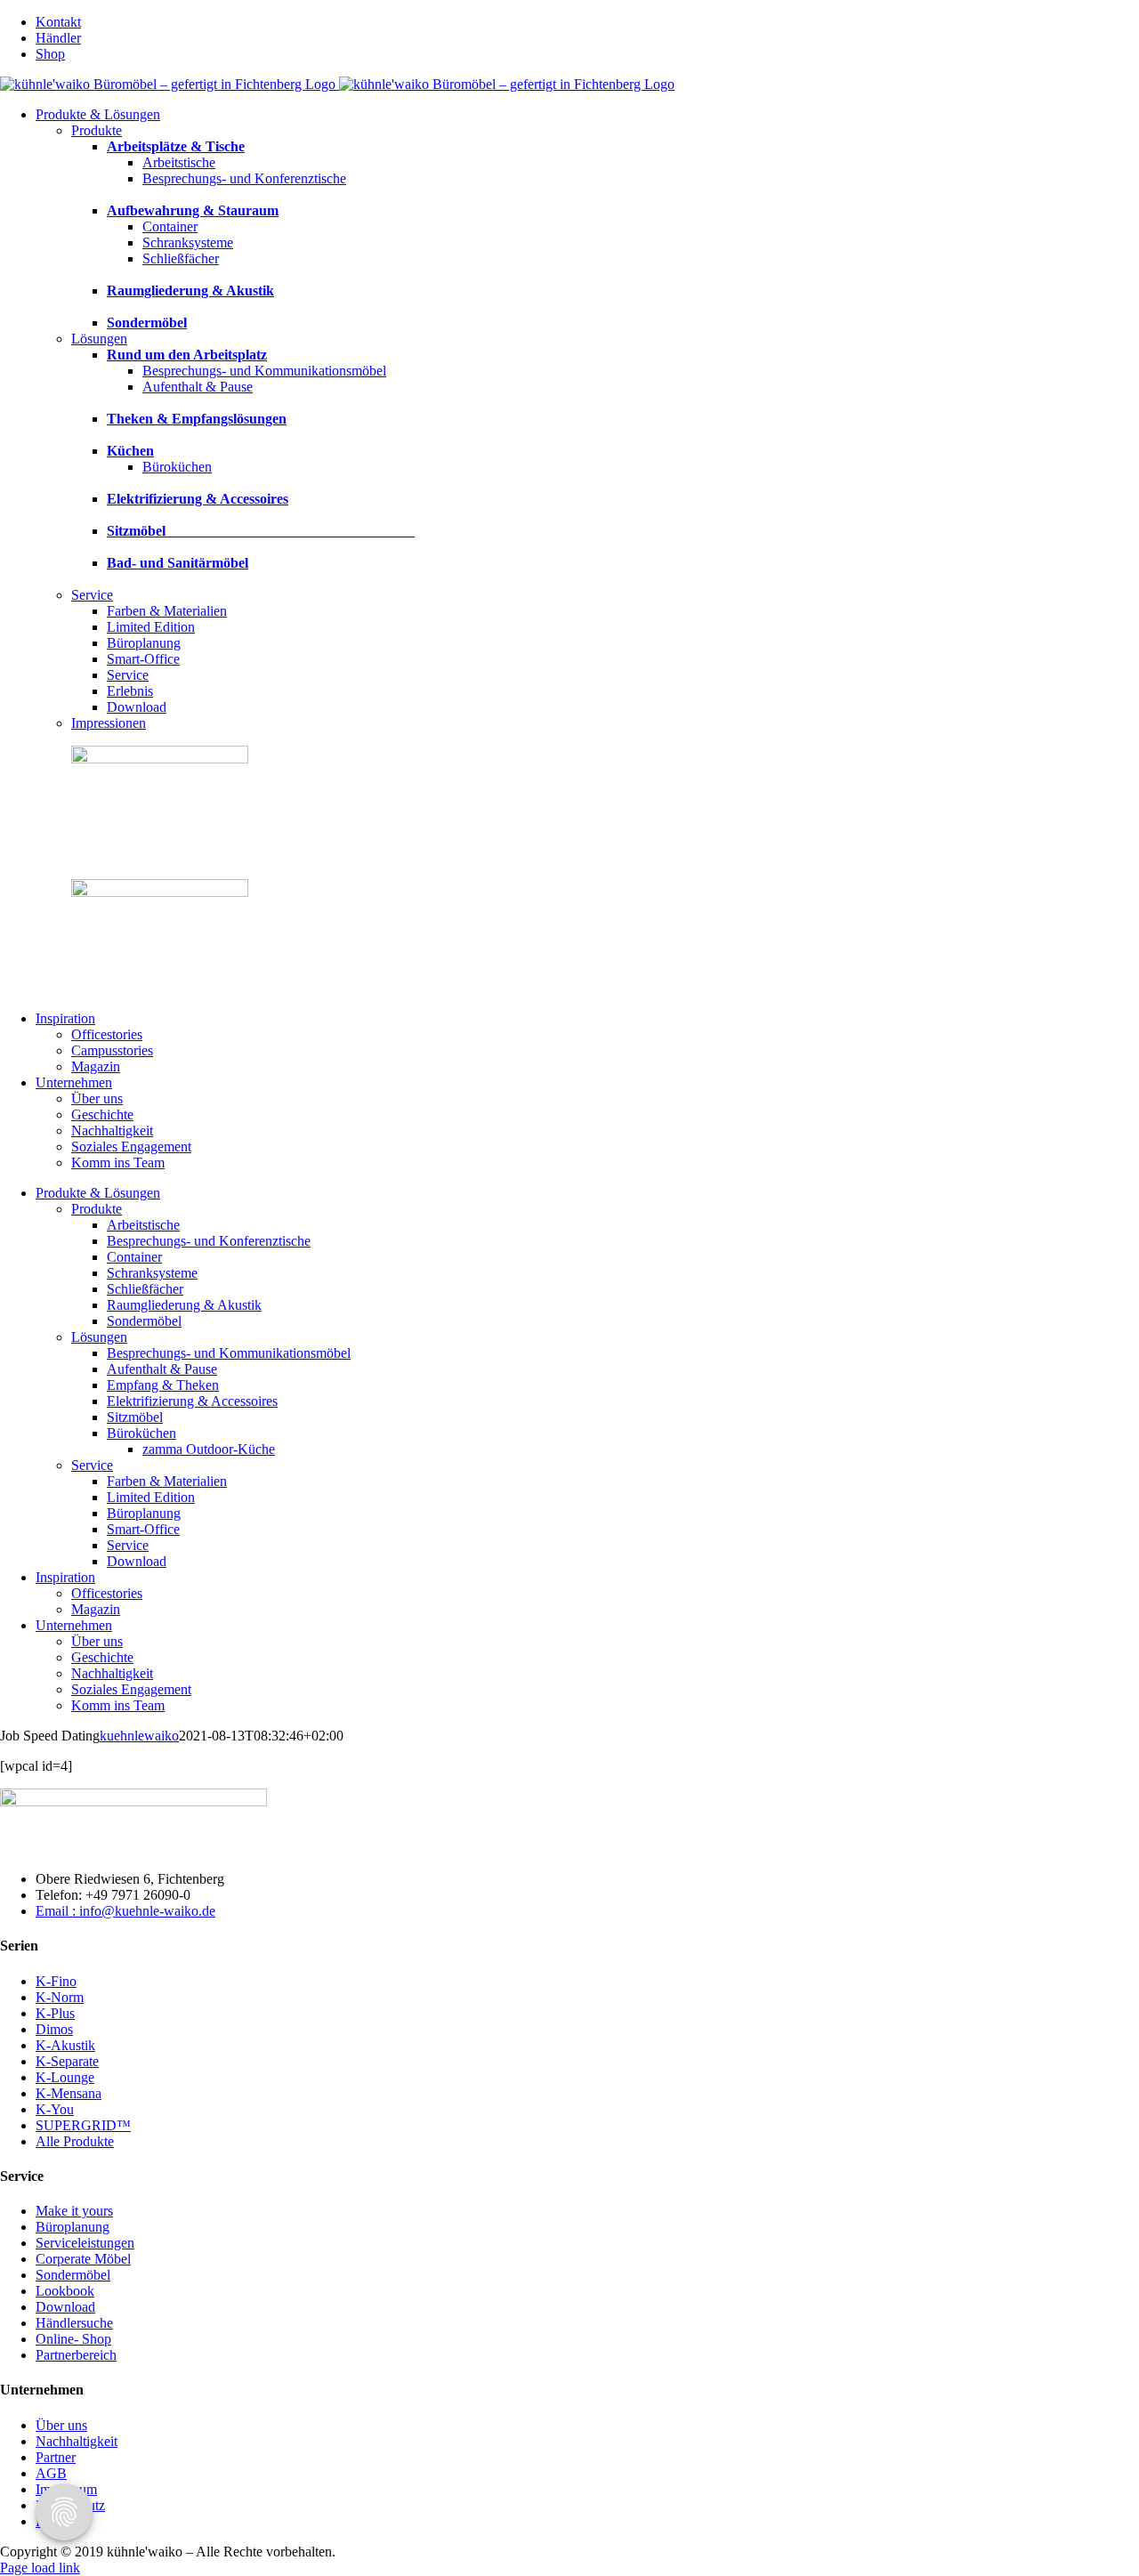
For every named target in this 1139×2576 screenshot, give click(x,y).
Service (92, 595)
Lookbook (65, 2291)
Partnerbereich (76, 2355)
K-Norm (60, 1997)
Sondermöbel (73, 2275)
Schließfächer (181, 258)
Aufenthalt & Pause (198, 387)
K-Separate (67, 2061)
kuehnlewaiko (139, 1736)
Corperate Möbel (83, 2259)
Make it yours (74, 2211)
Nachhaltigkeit (77, 2441)
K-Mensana (69, 2093)
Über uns (61, 2425)
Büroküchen (177, 467)
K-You (55, 2109)
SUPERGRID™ (83, 2125)
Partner (56, 2457)
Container (170, 226)
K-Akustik (65, 2045)
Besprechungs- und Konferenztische (244, 178)
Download (65, 2307)
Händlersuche (74, 2323)
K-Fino (56, 1981)
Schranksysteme (188, 242)
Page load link (40, 2568)
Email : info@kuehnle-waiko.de (125, 1911)
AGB (51, 2473)
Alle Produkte (75, 2141)
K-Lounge (65, 2077)
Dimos (54, 2029)
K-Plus (55, 2013)
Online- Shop (73, 2339)
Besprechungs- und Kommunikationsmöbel (264, 371)
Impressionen (109, 723)
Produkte (97, 130)
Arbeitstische (179, 162)
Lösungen (99, 339)
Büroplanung (73, 2227)
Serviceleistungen (85, 2243)
